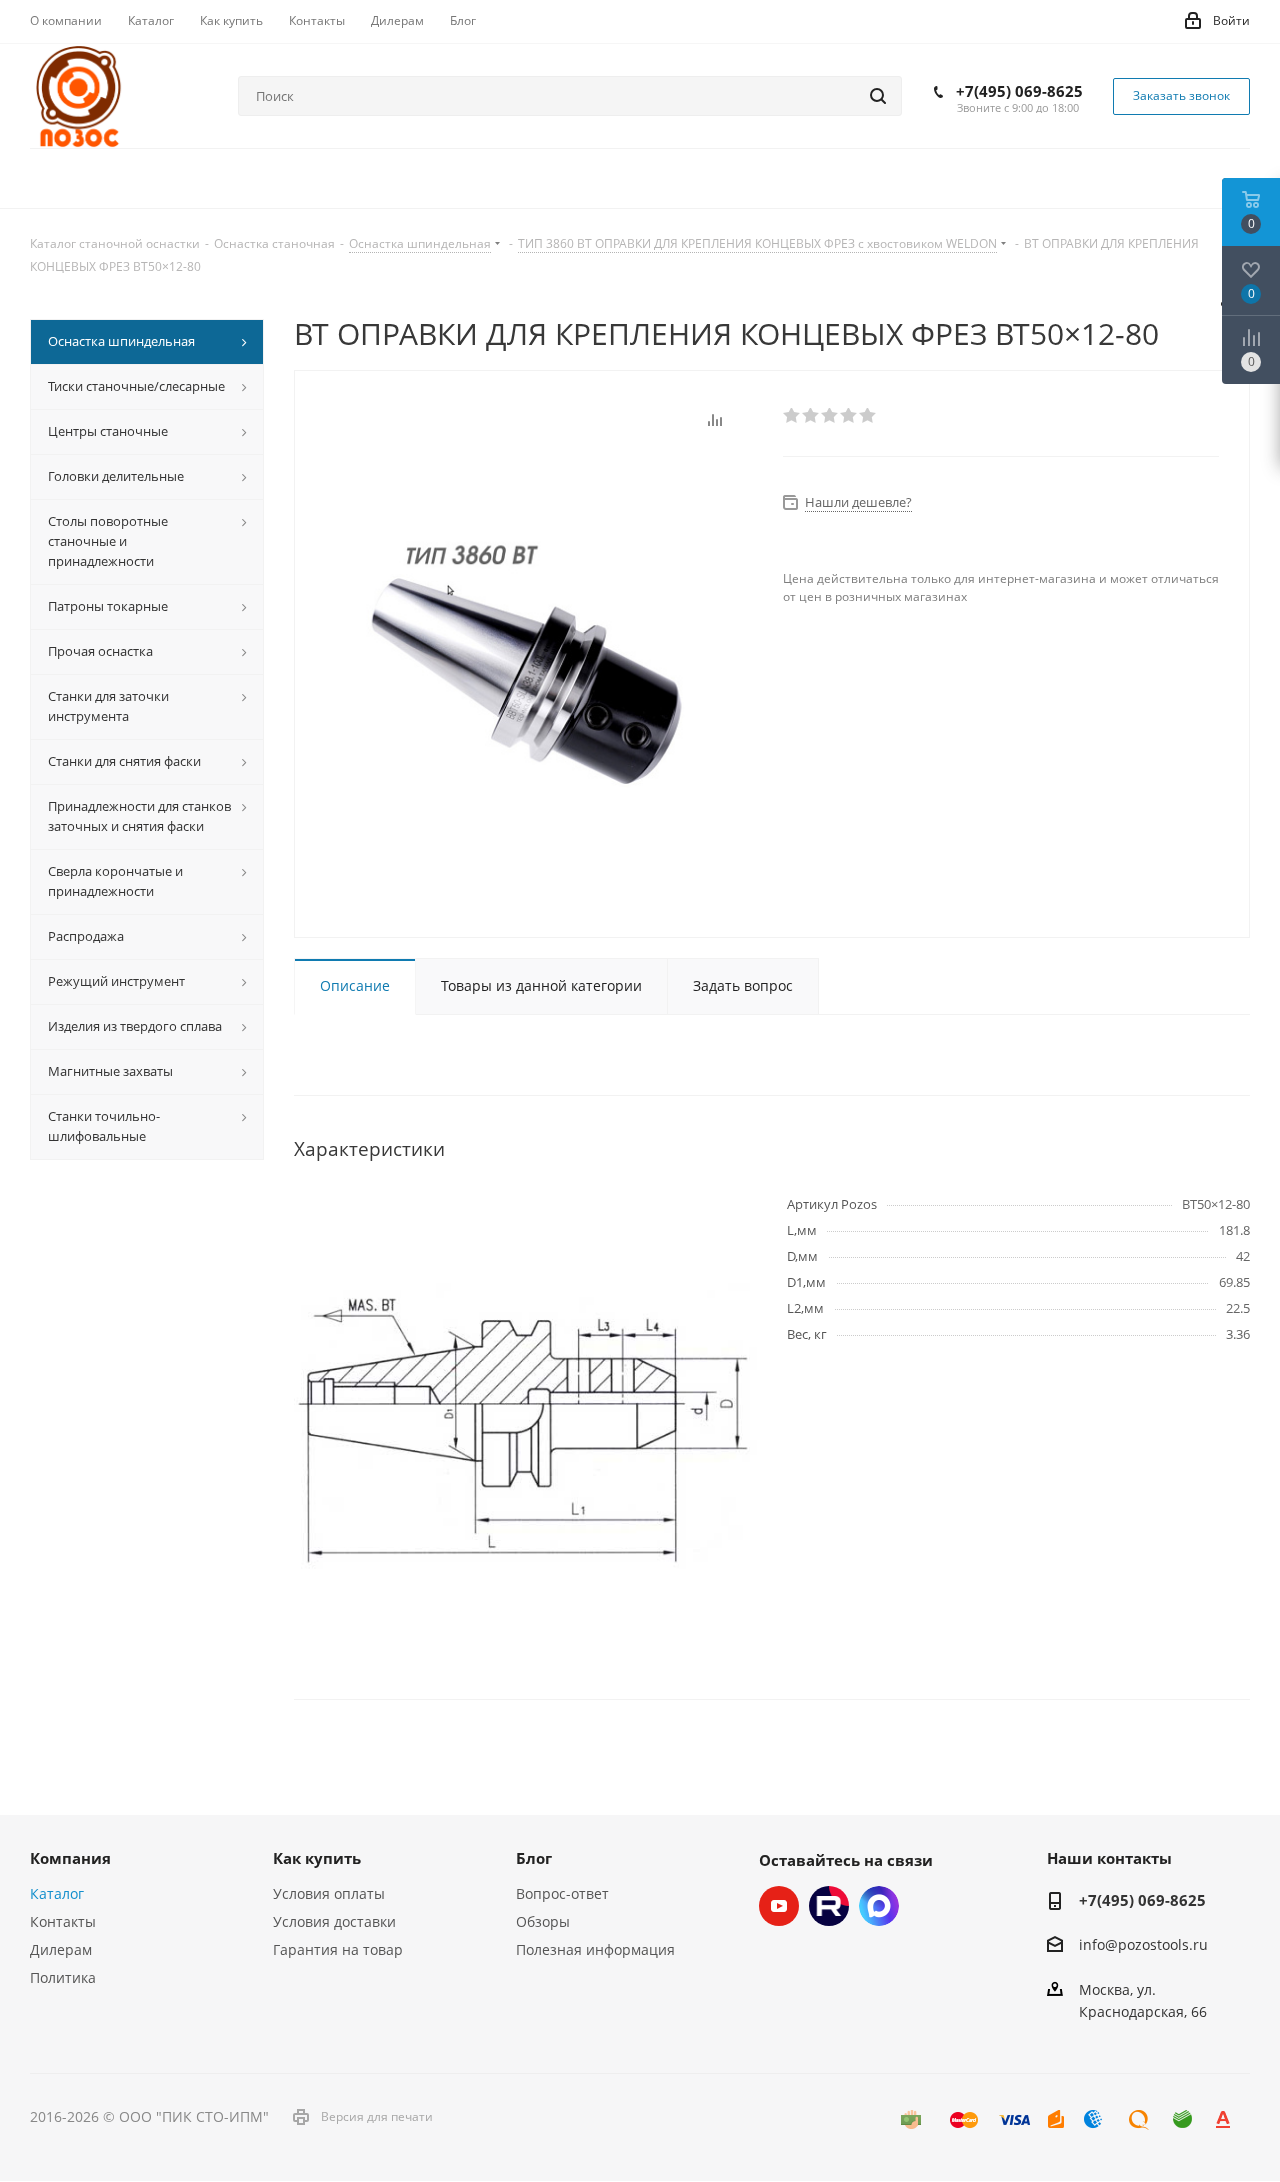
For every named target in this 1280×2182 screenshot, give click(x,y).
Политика (63, 1977)
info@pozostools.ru (1143, 1945)
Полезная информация (595, 1949)
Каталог (57, 1893)
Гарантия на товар (338, 1949)
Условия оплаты (329, 1893)
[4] (849, 416)
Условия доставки (334, 1921)
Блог (534, 1858)
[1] (792, 416)
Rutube (829, 1906)
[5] (868, 416)
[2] (811, 416)
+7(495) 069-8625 (1019, 91)
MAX (879, 1906)
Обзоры (543, 1921)
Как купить (317, 1858)
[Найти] (878, 96)
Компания (70, 1858)
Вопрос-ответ (562, 1893)
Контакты (63, 1921)
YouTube (779, 1906)
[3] (830, 416)
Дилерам (61, 1949)
